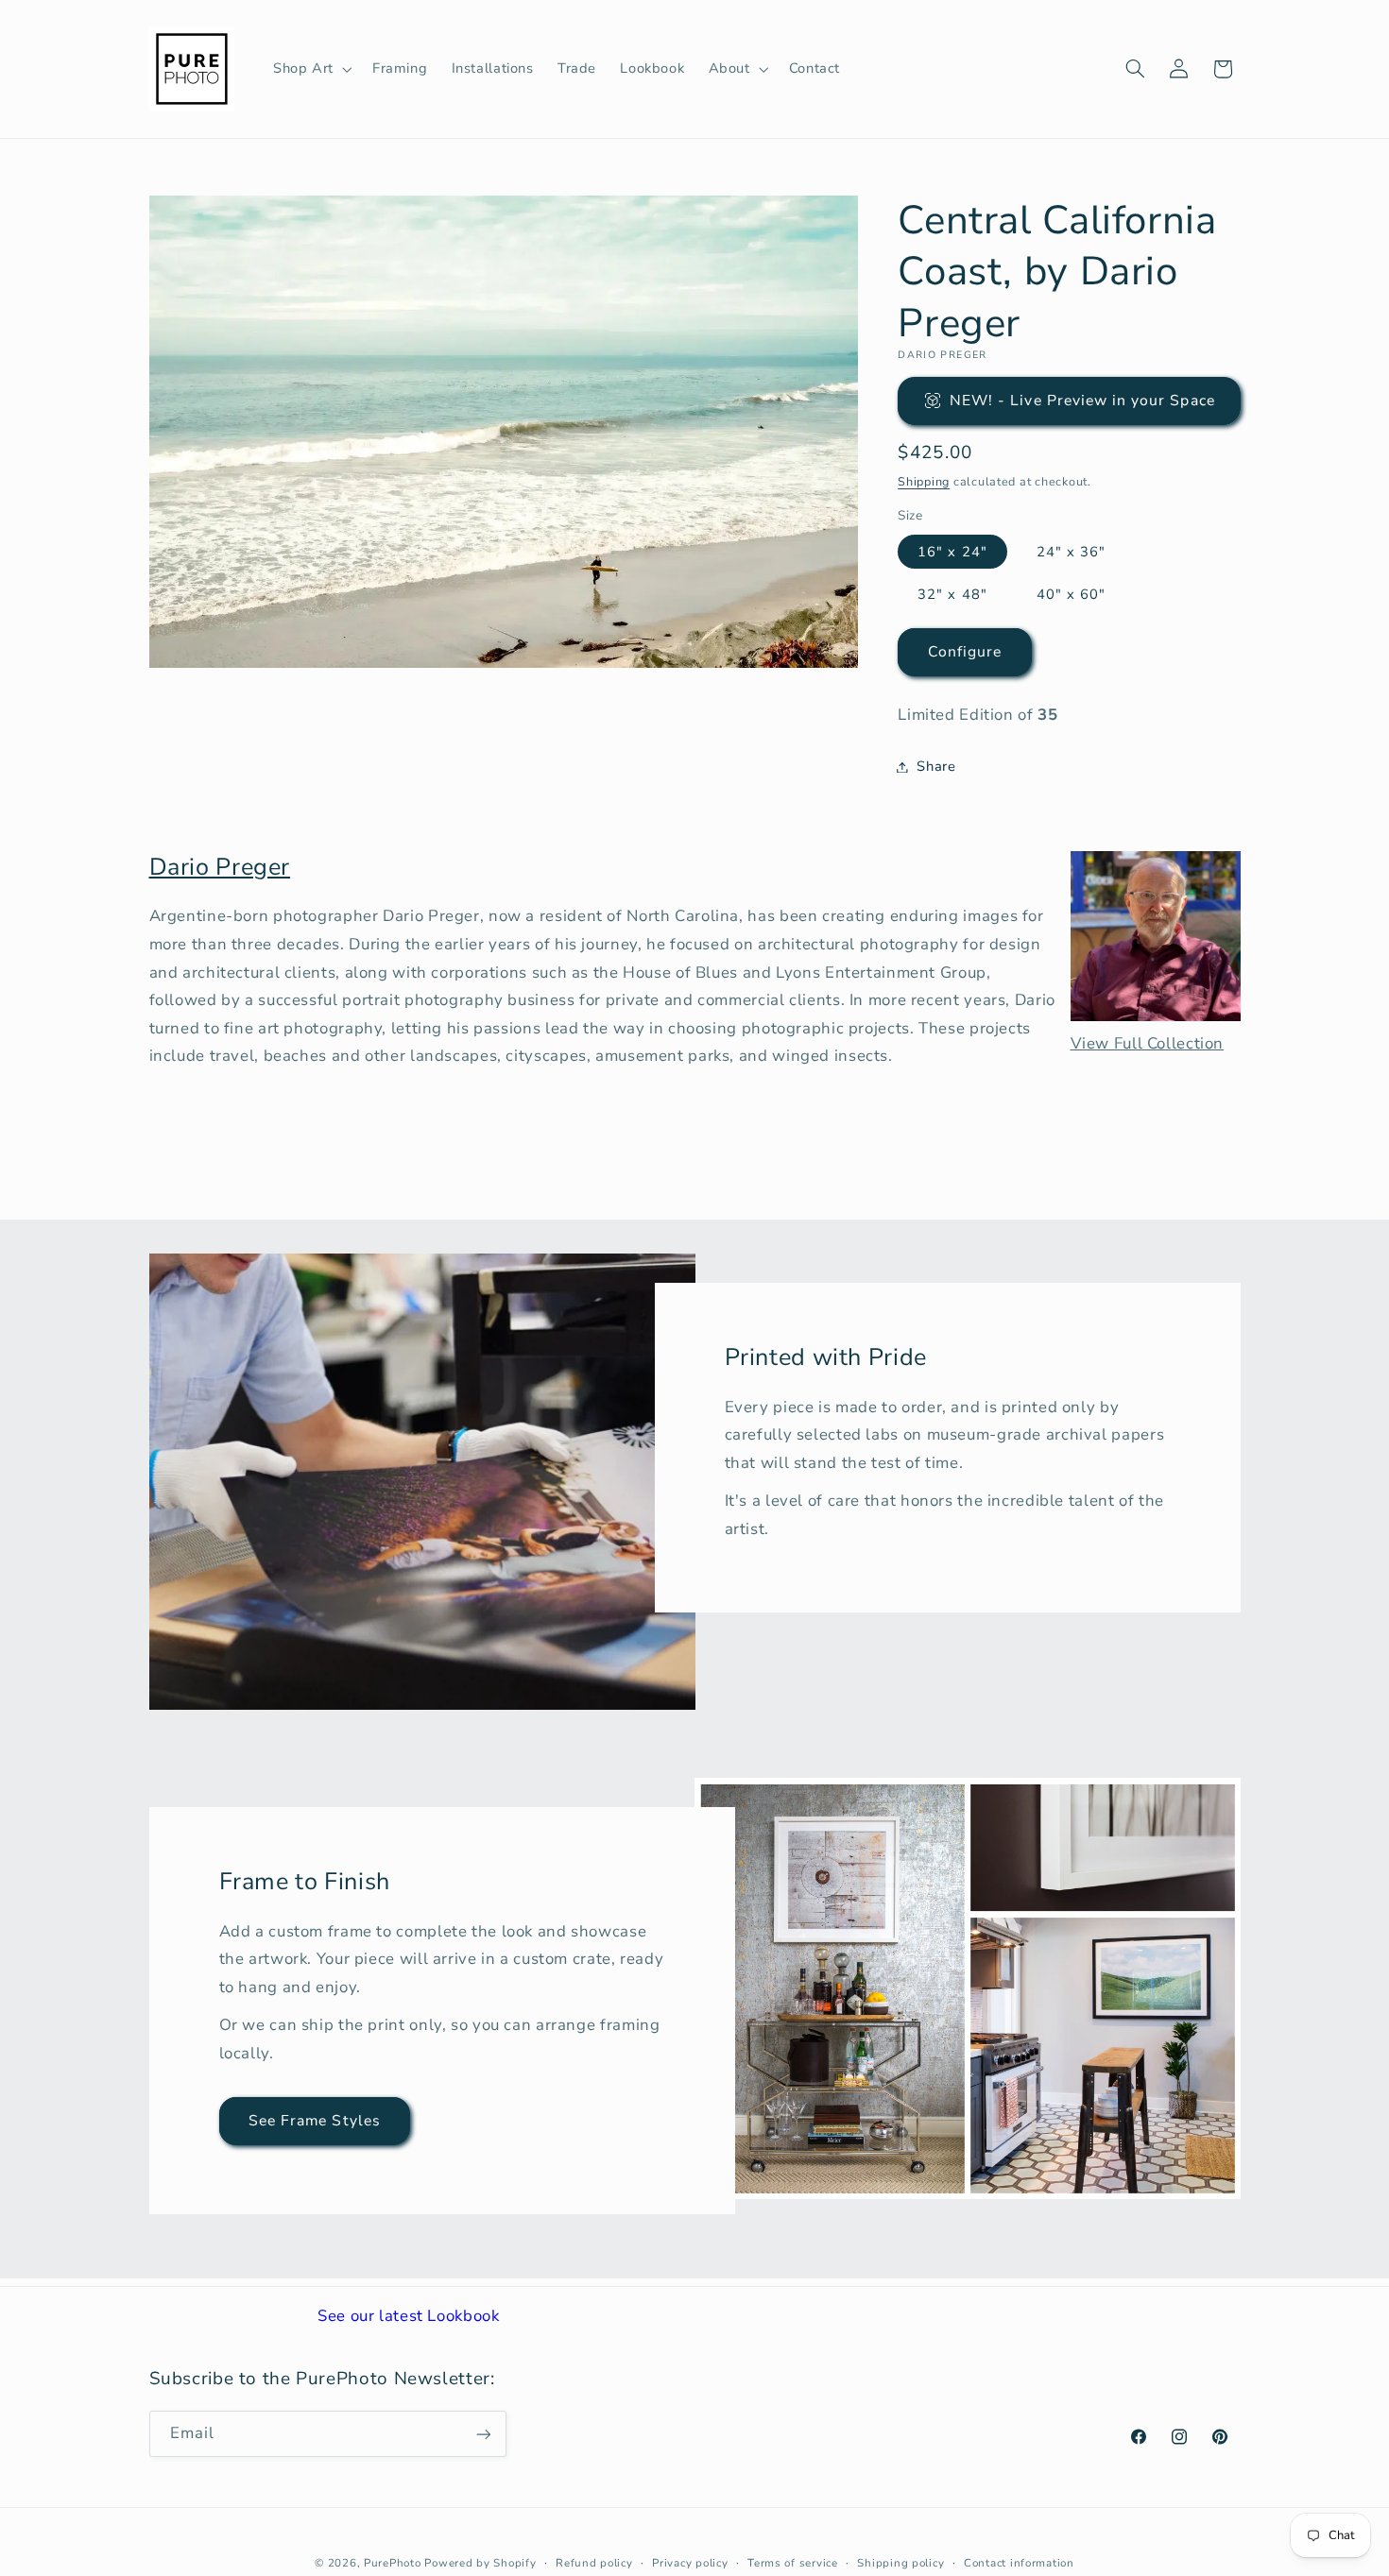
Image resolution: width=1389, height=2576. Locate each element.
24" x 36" (1071, 552)
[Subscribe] (483, 2434)
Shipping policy (900, 2562)
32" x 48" (952, 594)
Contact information (1019, 2562)
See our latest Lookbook (409, 2316)
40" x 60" (1071, 594)
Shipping (924, 481)
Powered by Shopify (480, 2562)
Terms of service (793, 2562)
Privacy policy (690, 2562)
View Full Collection (1148, 1043)
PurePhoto (393, 2562)
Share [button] (936, 766)
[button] (310, 69)
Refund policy (594, 2562)
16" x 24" (952, 552)
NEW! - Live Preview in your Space (1082, 401)
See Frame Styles (315, 2121)
